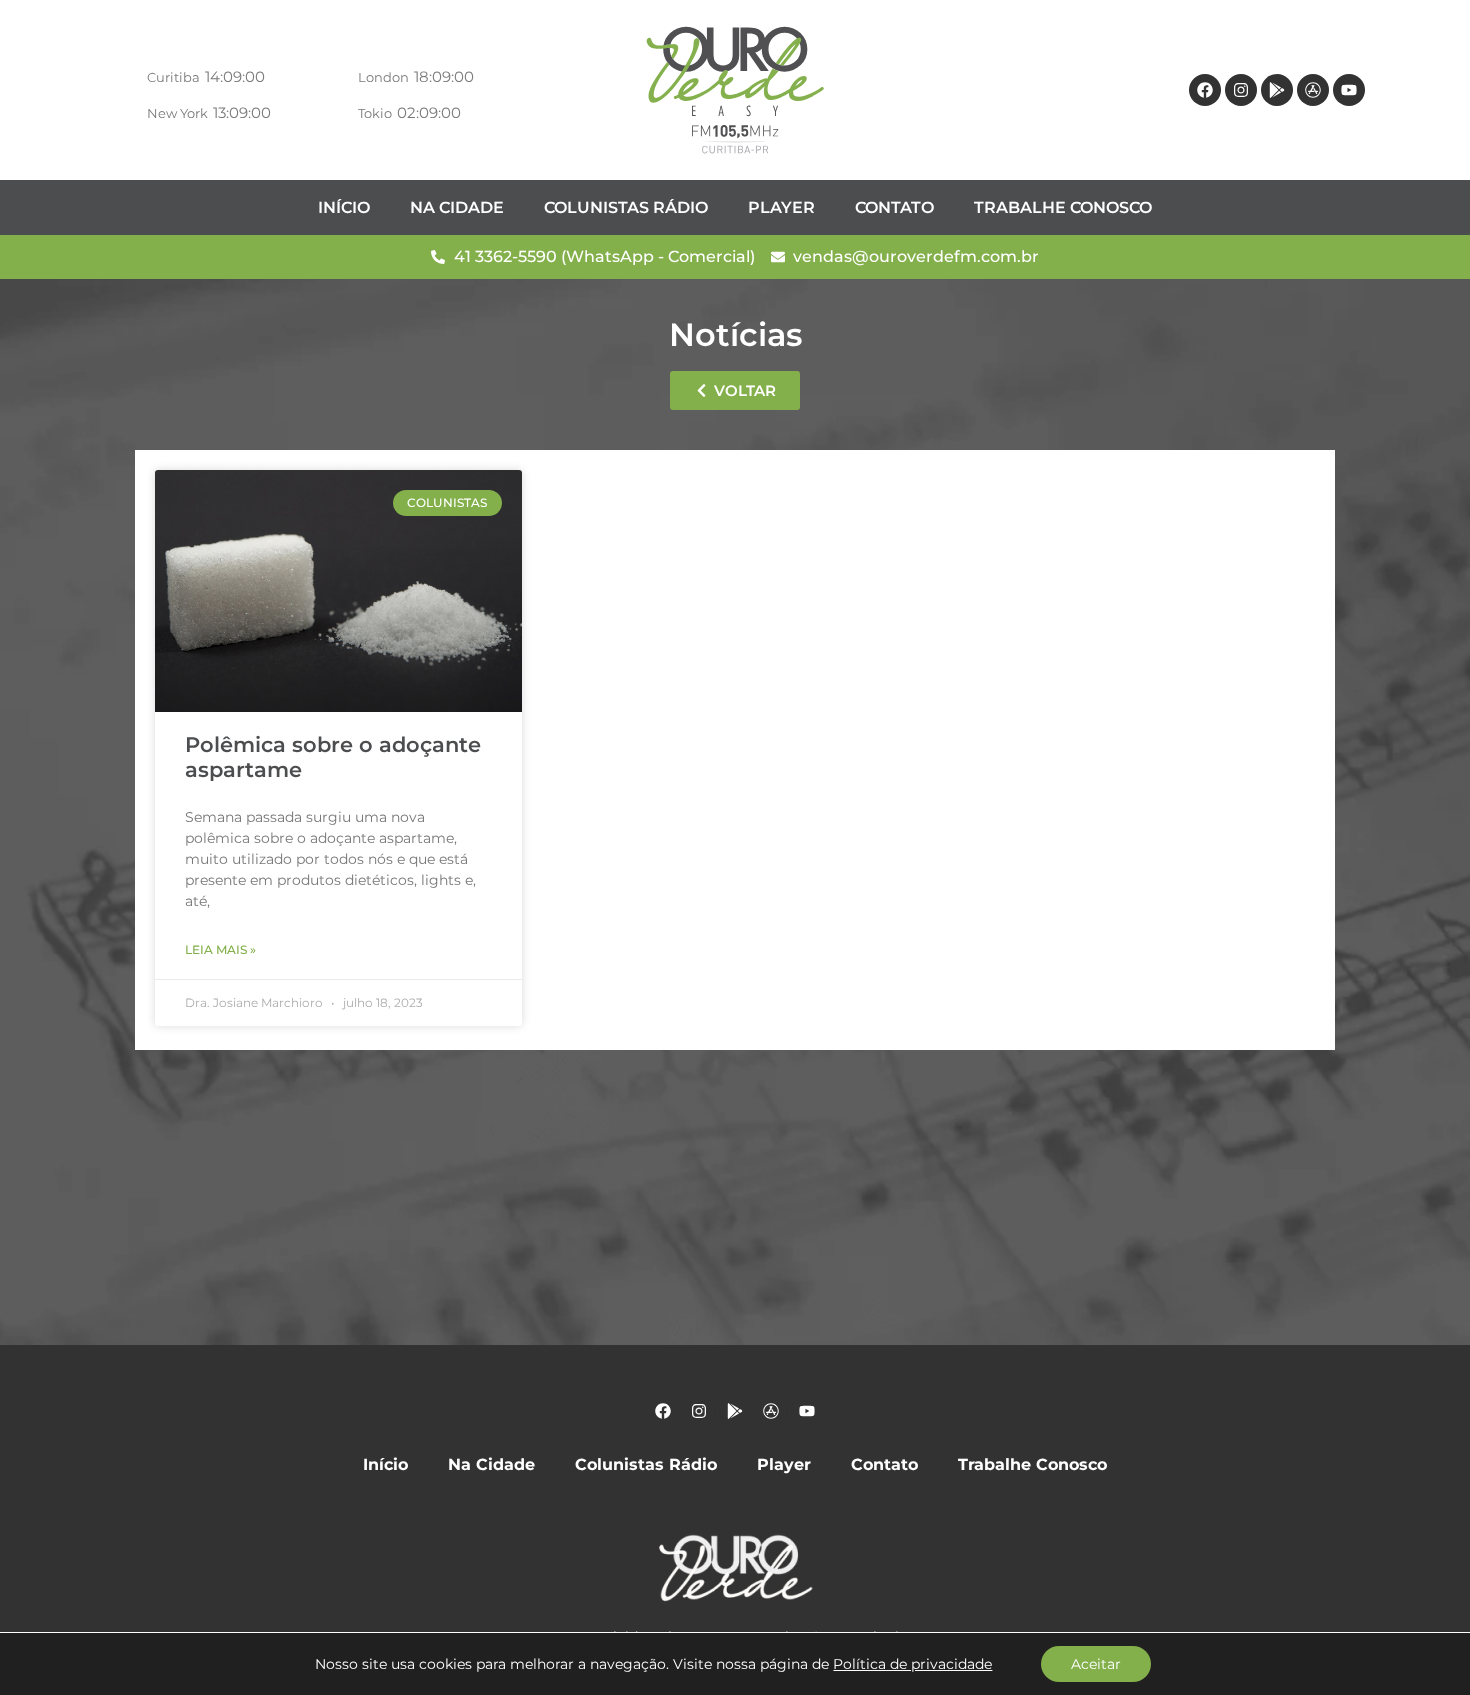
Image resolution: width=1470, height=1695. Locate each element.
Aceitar (1096, 1664)
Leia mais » (220, 949)
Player (781, 207)
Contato (894, 207)
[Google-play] (1277, 90)
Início (344, 207)
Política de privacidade (912, 1664)
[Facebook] (1205, 90)
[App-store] (1313, 90)
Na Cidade (457, 207)
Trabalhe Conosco (1063, 207)
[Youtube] (1349, 90)
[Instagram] (1241, 90)
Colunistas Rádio (626, 207)
